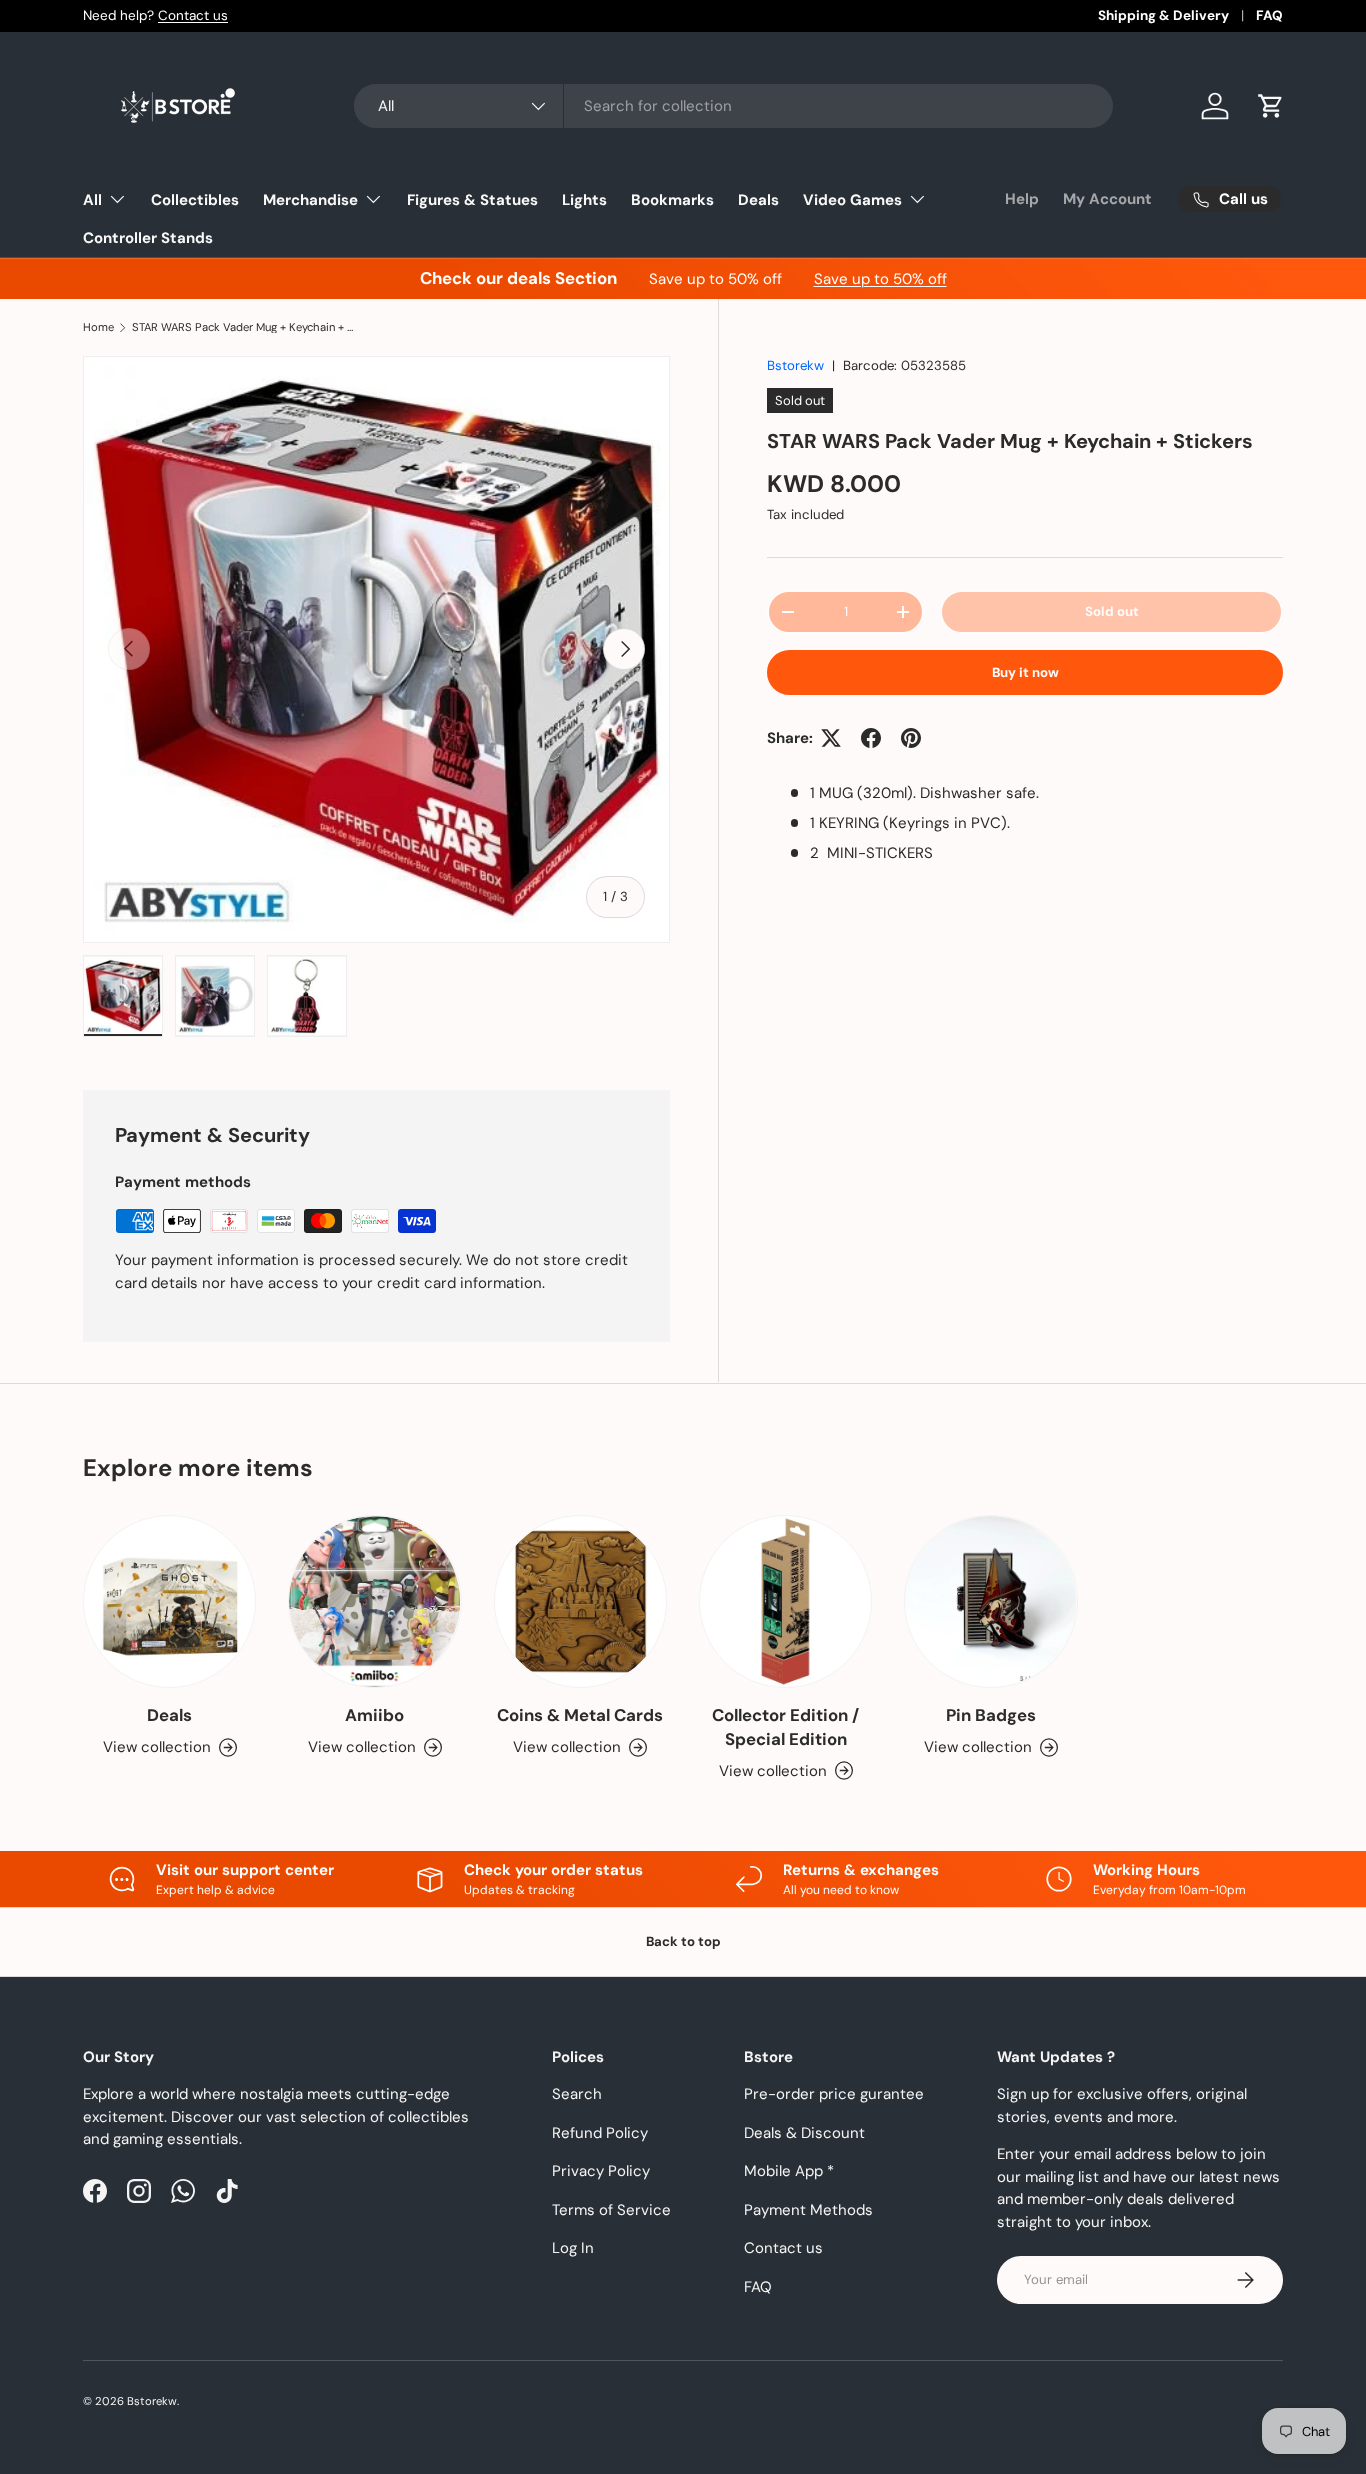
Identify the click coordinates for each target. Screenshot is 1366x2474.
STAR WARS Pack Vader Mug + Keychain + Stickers (244, 327)
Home (98, 327)
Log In (573, 2248)
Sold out (1112, 611)
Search (577, 2094)
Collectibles (195, 200)
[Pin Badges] (990, 1601)
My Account (1107, 199)
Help (1022, 199)
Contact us (193, 15)
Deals (758, 200)
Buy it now (1025, 672)
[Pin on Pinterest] (911, 738)
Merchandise (310, 200)
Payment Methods (808, 2210)
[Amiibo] (374, 1601)
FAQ (1269, 15)
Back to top (683, 1941)
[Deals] (169, 1601)
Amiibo (374, 1715)
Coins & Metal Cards (580, 1715)
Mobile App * (789, 2171)
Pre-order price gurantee (834, 2094)
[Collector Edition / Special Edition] (785, 1601)
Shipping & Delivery (1163, 15)
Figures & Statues (472, 200)
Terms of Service (611, 2210)
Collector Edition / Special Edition (785, 1727)
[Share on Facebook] (871, 738)
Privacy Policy (601, 2171)
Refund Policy (600, 2133)
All (92, 200)
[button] (1271, 106)
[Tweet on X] (831, 738)
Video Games (852, 200)
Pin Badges (991, 1715)
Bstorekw (795, 365)
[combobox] (733, 106)
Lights (584, 200)
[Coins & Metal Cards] (580, 1601)
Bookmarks (672, 200)
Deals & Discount (804, 2133)
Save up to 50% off (880, 279)
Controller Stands (148, 238)
